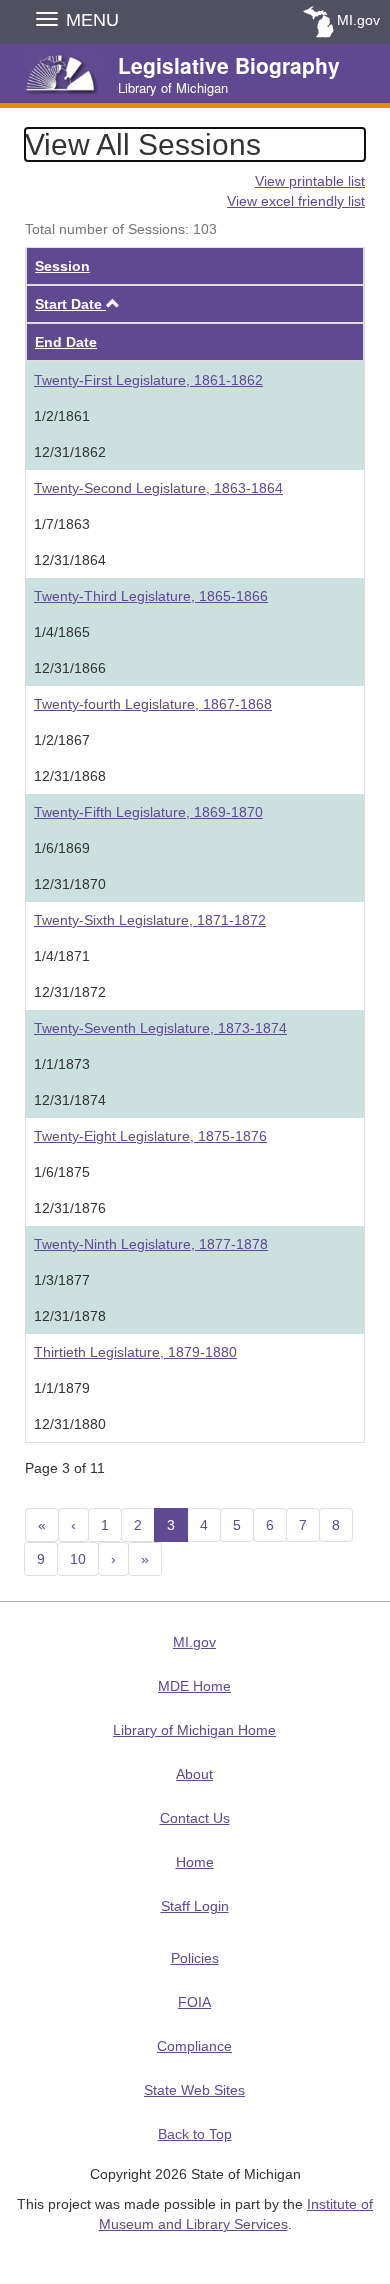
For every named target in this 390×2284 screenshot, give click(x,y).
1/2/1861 (62, 416)
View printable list (310, 181)
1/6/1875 (62, 1172)
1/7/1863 (62, 524)
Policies (195, 1958)
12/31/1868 (70, 776)
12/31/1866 (70, 668)
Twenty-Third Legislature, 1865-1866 (151, 596)
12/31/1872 (70, 992)
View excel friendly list (296, 201)
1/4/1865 (62, 632)
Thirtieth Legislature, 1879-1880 (135, 1352)
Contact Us (195, 1818)
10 (78, 1559)
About (194, 1774)
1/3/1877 (62, 1280)
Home (195, 1862)
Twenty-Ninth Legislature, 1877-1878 (151, 1244)
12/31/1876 (70, 1208)
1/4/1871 (62, 956)
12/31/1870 (70, 884)
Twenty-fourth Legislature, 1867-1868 (153, 704)
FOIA (194, 2002)
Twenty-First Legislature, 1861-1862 (148, 380)
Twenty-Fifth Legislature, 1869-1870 (148, 812)
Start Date (77, 304)
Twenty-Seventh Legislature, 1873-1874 (160, 1028)
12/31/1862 (70, 452)
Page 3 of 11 (65, 1468)
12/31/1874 (70, 1100)
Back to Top (195, 2134)
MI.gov (358, 20)
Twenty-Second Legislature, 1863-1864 (158, 488)
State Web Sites (194, 2090)
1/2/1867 (62, 740)
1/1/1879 (62, 1388)
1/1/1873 (62, 1064)
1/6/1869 (62, 848)
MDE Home (194, 1686)
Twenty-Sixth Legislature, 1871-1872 (150, 920)
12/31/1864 (70, 560)
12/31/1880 (70, 1424)
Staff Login (195, 1906)
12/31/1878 (70, 1316)
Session (62, 266)
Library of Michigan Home (194, 1730)
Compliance (194, 2046)
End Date (66, 342)
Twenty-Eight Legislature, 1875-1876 (150, 1136)
